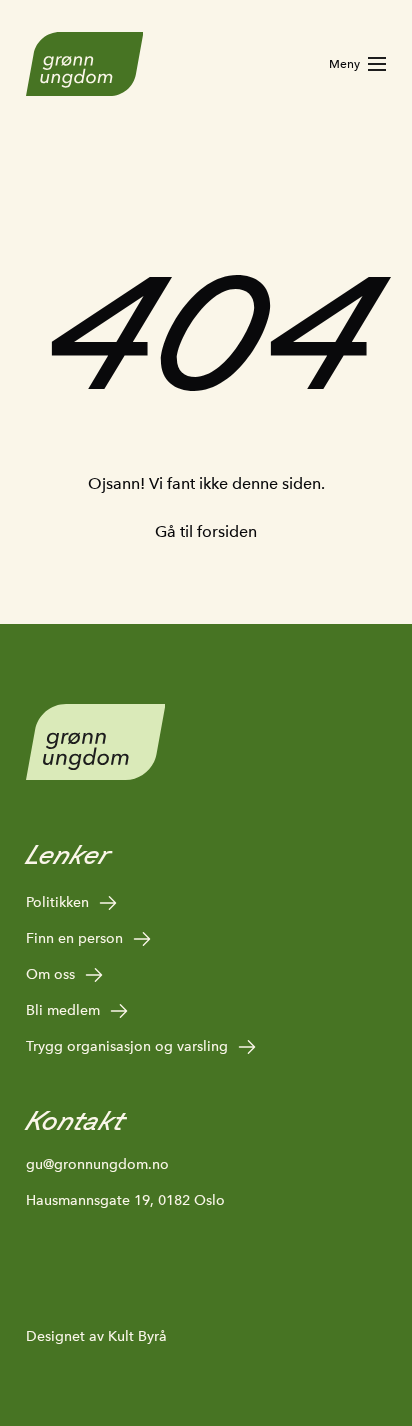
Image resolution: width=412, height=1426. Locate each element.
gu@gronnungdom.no (97, 1164)
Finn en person (74, 938)
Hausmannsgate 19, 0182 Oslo (125, 1200)
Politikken (57, 902)
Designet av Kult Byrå (96, 1336)
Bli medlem (63, 1010)
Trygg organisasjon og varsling (127, 1046)
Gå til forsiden (206, 531)
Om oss (50, 974)
